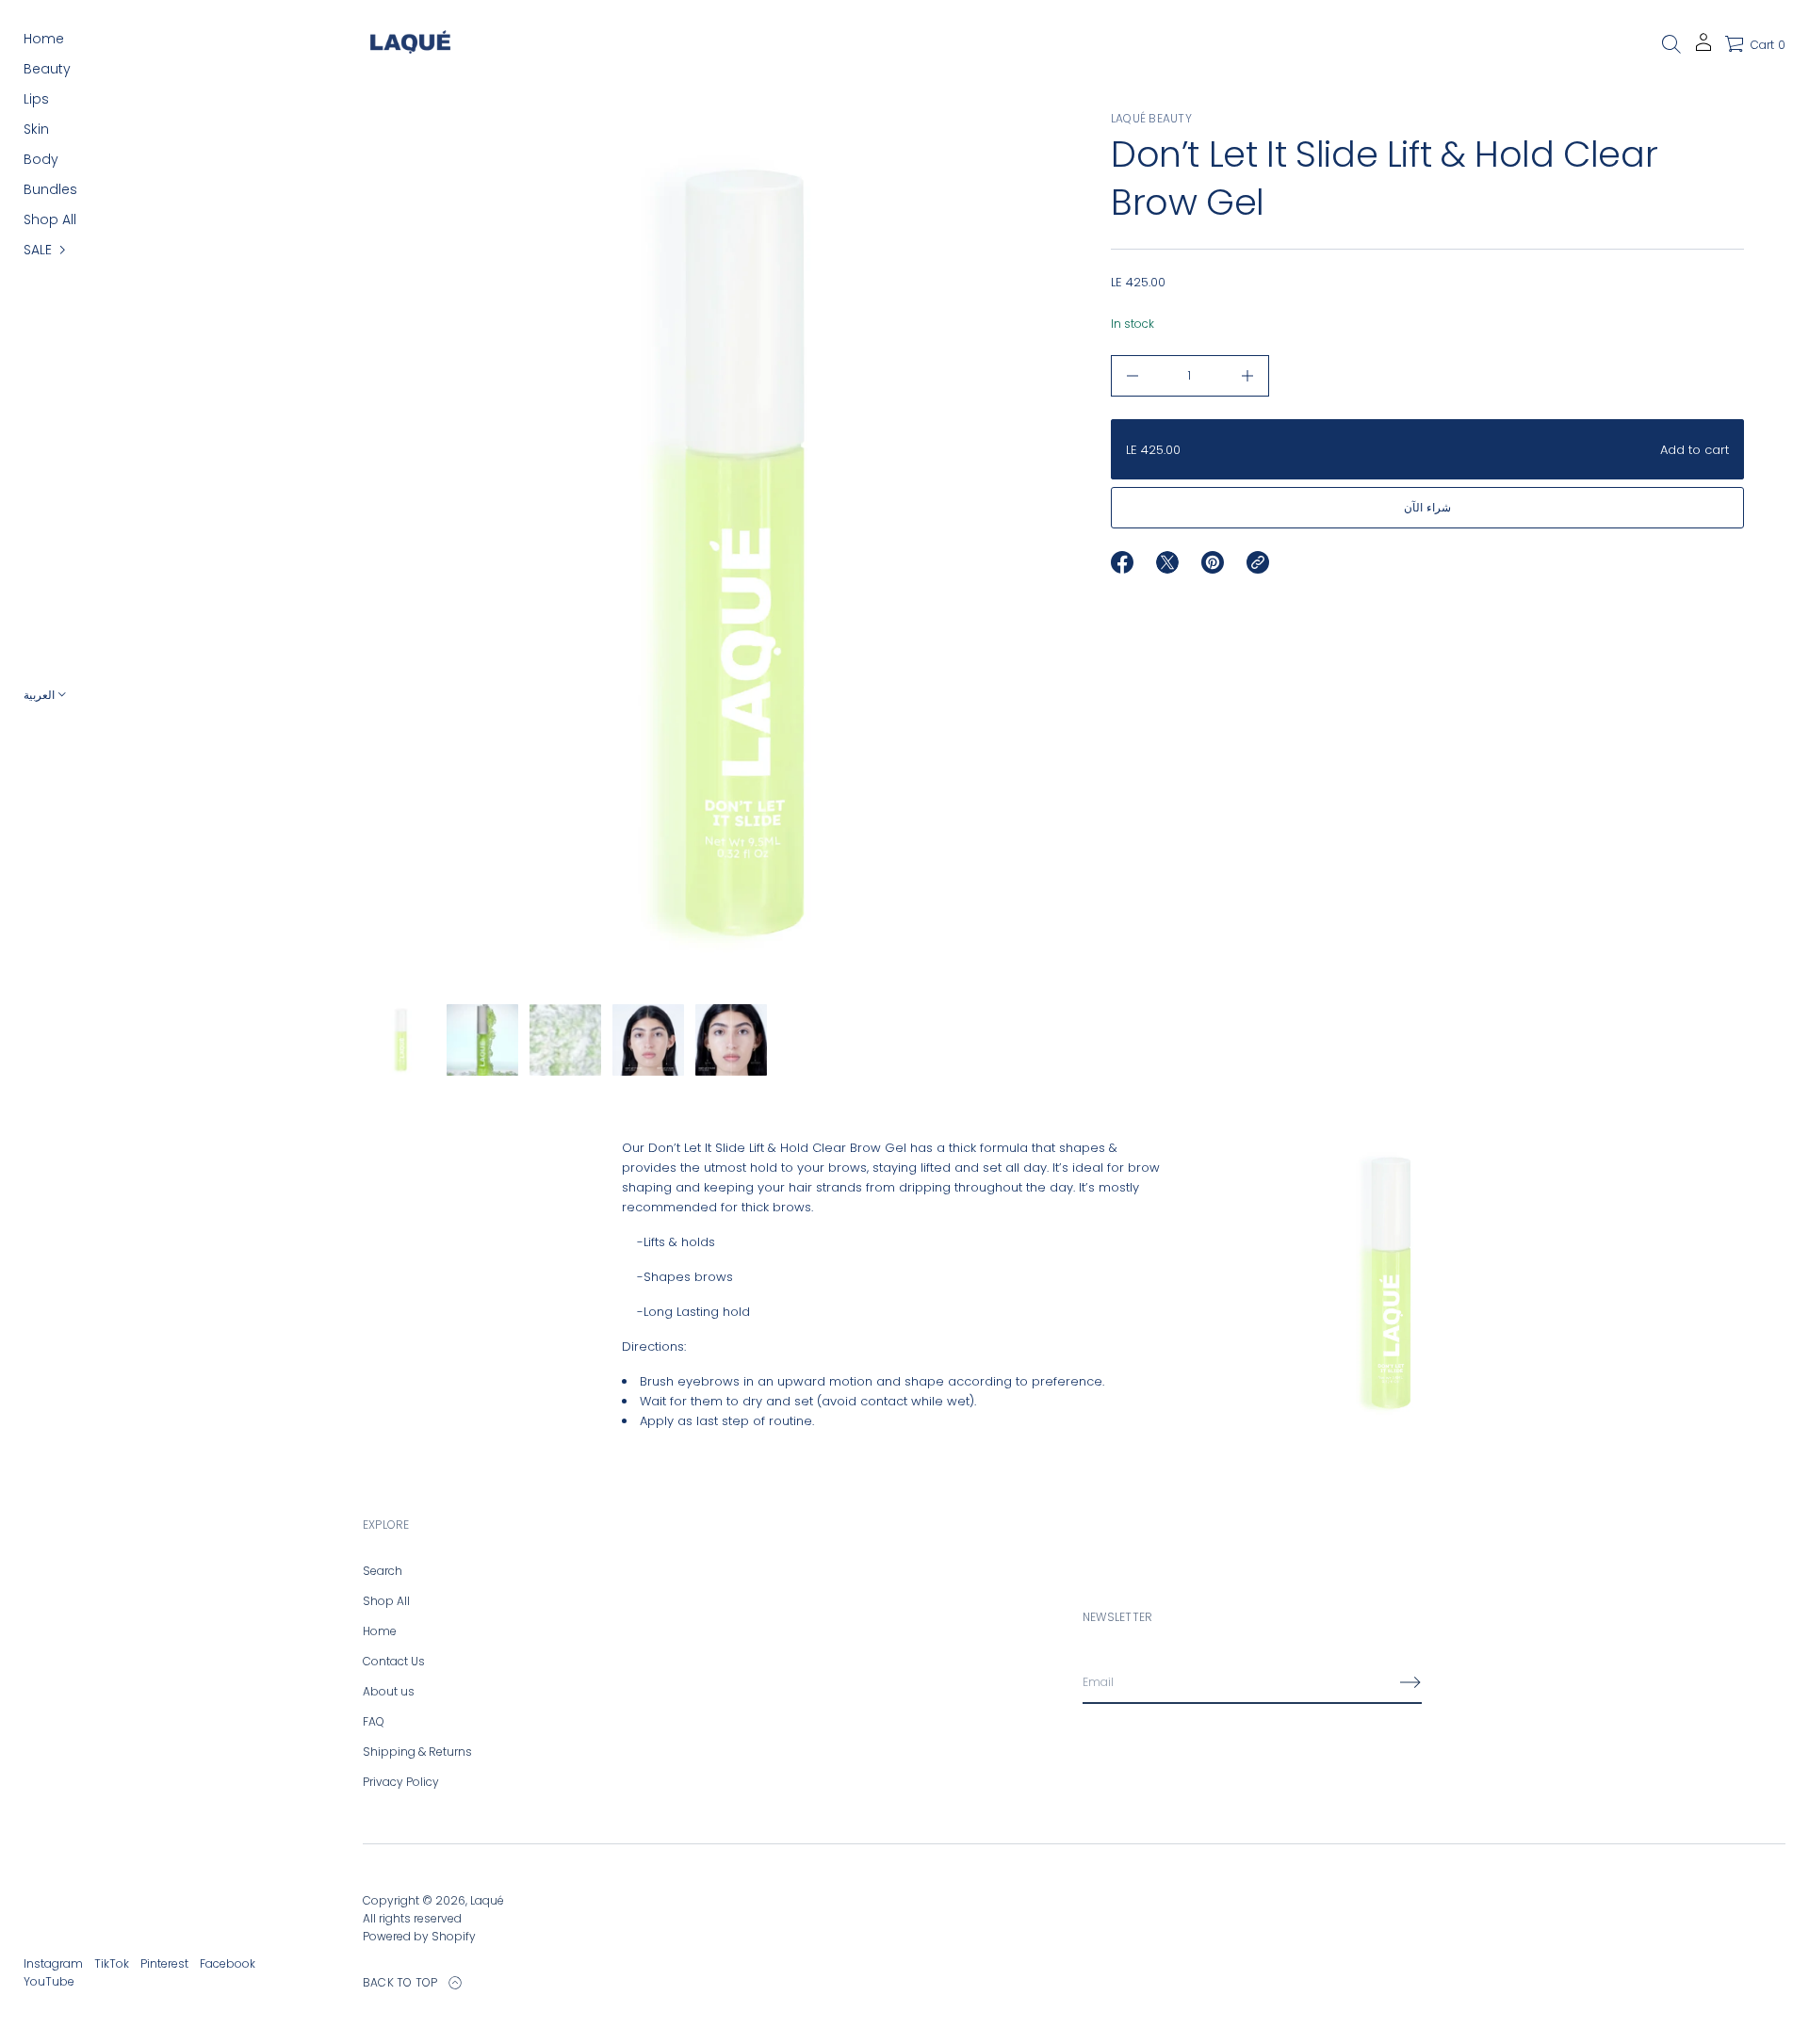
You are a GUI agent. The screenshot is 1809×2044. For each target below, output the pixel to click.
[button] (1671, 44)
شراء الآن (1427, 507)
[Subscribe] (1410, 1682)
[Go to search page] (1671, 44)
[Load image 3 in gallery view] (565, 1040)
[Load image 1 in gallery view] (399, 1040)
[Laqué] (410, 44)
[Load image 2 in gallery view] (482, 1040)
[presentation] (715, 553)
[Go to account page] (1703, 49)
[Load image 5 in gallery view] (731, 1040)
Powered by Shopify (419, 1936)
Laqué (487, 1900)
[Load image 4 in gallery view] (648, 1040)
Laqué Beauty (1151, 118)
